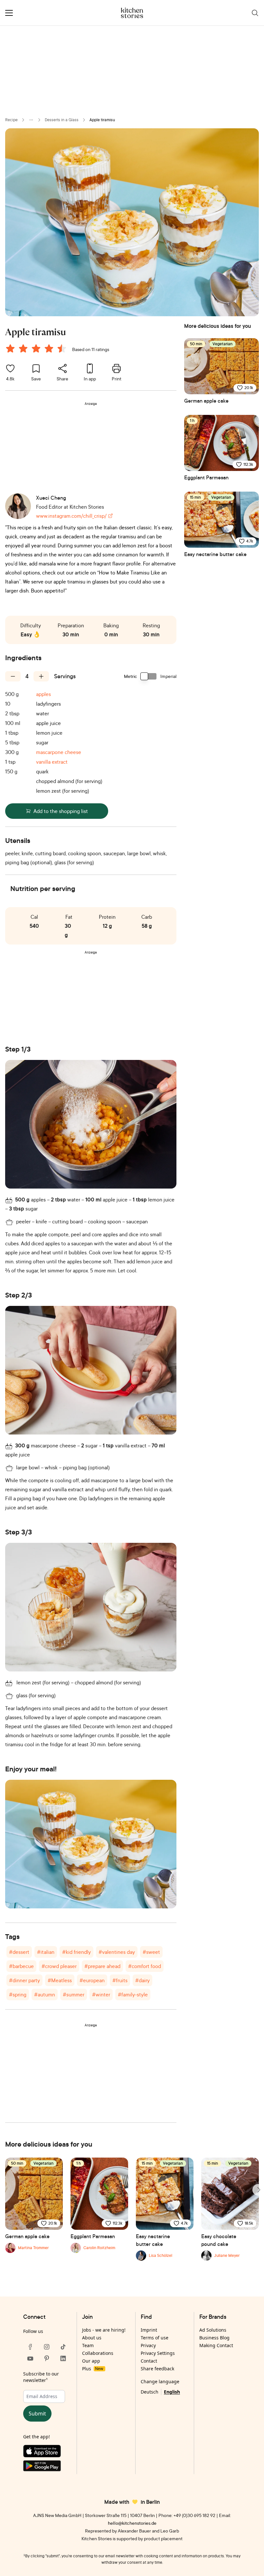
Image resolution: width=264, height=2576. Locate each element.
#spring (18, 1994)
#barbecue (21, 1966)
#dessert (19, 1952)
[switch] (149, 676)
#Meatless (60, 1980)
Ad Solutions (213, 2330)
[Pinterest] (47, 2358)
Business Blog (214, 2338)
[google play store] (47, 2467)
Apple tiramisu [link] (102, 120)
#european (92, 1980)
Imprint (149, 2330)
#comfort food (145, 1966)
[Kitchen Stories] (132, 13)
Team (88, 2345)
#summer (74, 1994)
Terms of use (155, 2338)
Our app (91, 2361)
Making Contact (216, 2345)
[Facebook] (30, 2347)
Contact (149, 2361)
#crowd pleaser (59, 1966)
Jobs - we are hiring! (104, 2330)
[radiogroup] (37, 349)
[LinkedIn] (63, 2358)
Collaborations (98, 2353)
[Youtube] (30, 2358)
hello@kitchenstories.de (132, 2523)
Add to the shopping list (61, 811)
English (172, 2392)
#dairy (142, 1980)
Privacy (148, 2345)
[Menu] (9, 13)
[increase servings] (41, 676)
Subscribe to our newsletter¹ (41, 2377)
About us (92, 2338)
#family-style (133, 1994)
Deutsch (150, 2392)
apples (43, 694)
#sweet (151, 1952)
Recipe (11, 120)
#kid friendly (76, 1952)
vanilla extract (52, 762)
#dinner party (24, 1980)
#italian (46, 1952)
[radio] (10, 348)
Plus (93, 2369)
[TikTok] (63, 2347)
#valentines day (117, 1952)
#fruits (120, 1980)
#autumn (45, 1994)
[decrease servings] (13, 676)
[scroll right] (258, 2190)
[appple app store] (47, 2453)
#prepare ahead (102, 1966)
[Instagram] (47, 2347)
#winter (101, 1994)
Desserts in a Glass (62, 120)
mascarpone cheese (59, 752)
